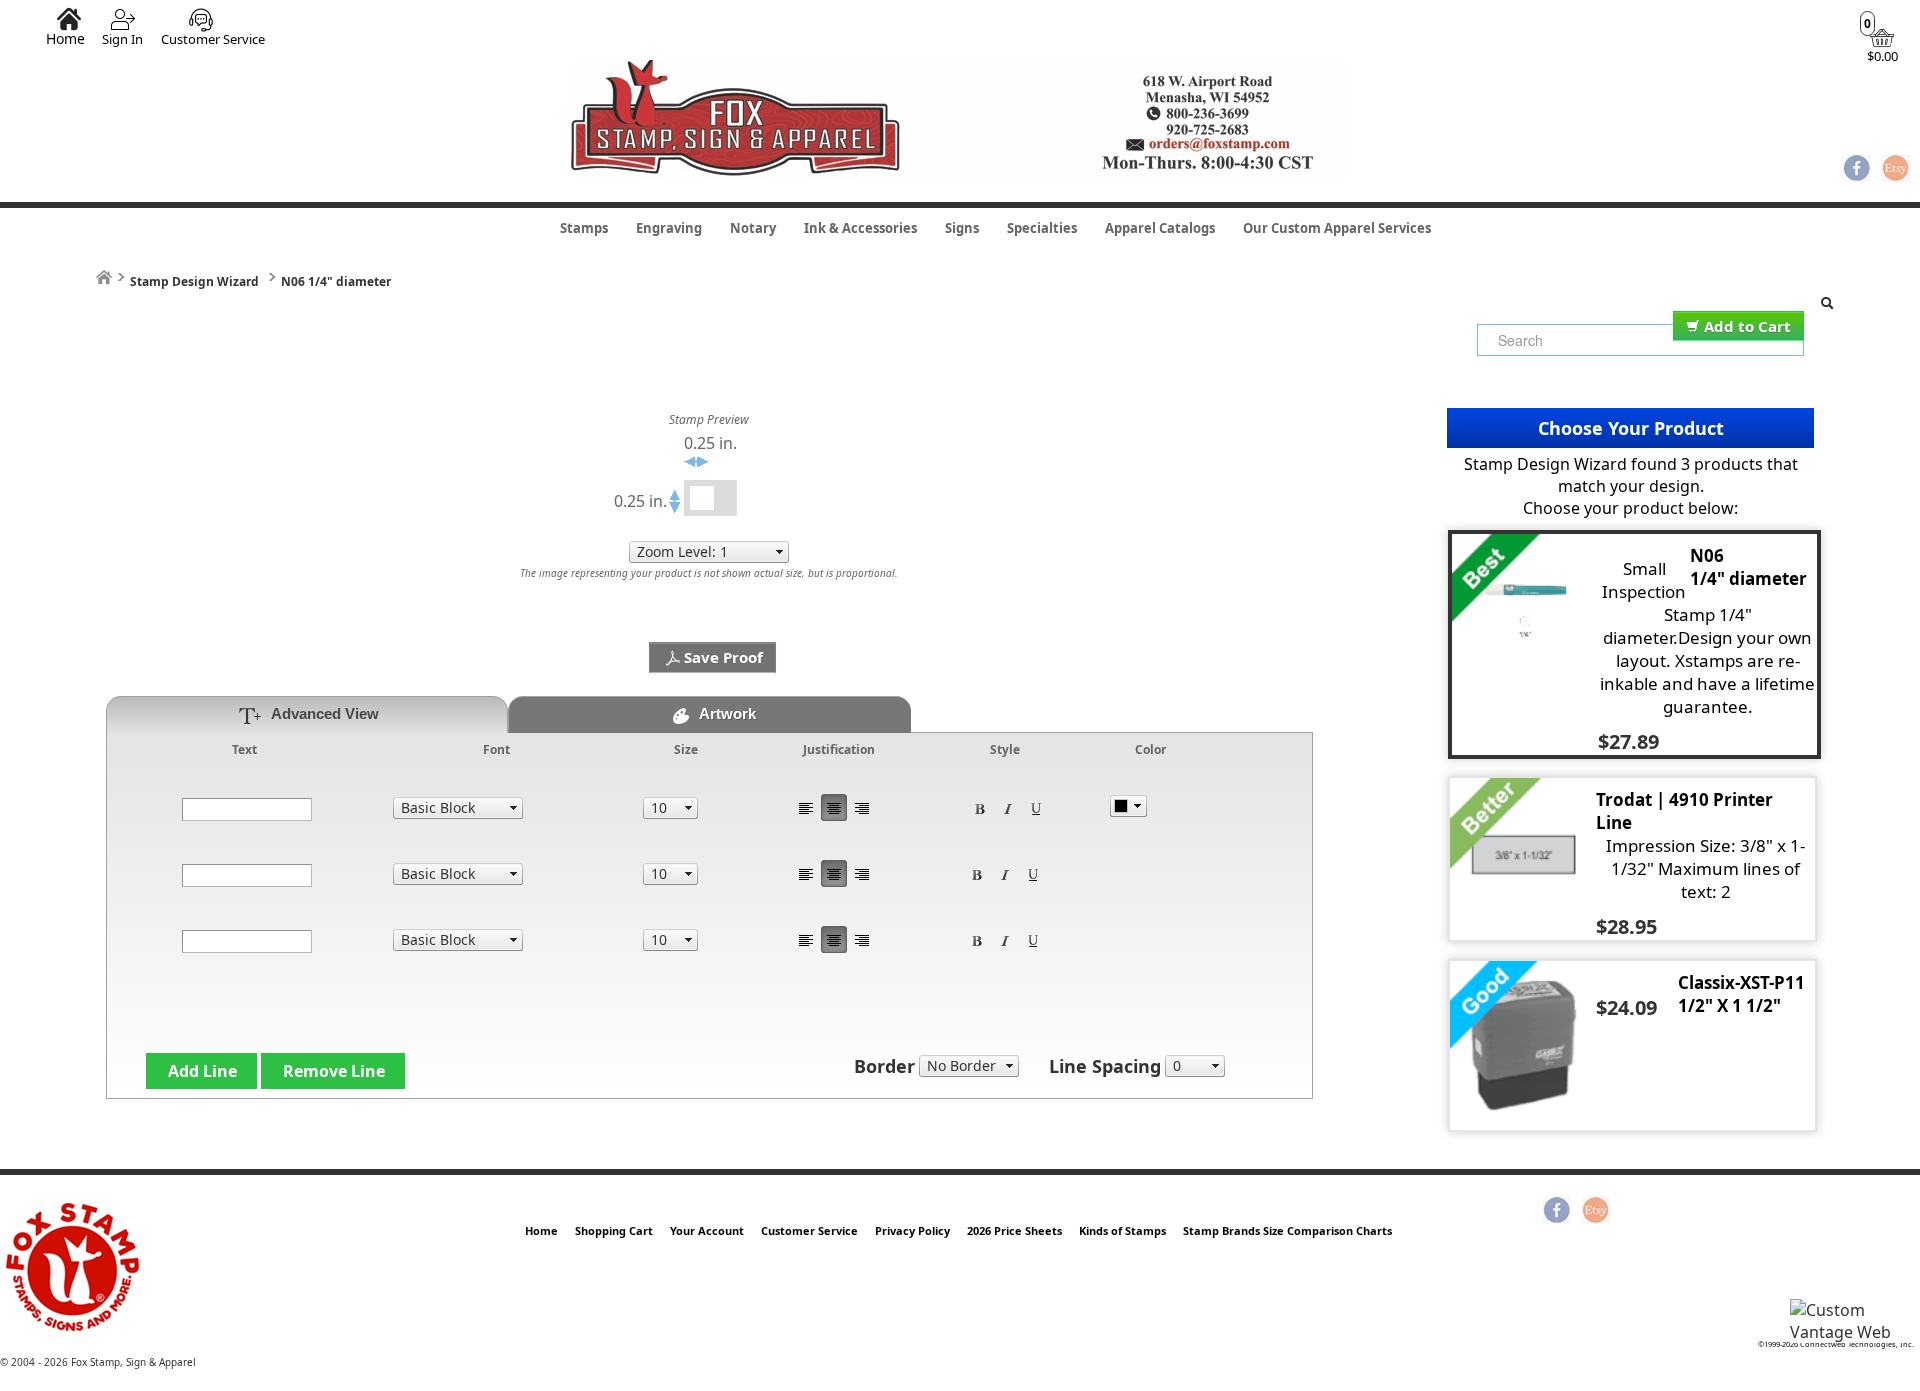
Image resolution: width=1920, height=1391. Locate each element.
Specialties (1042, 228)
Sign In (122, 39)
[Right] (862, 807)
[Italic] (1008, 807)
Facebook (1857, 170)
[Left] (806, 807)
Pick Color (1128, 806)
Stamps (584, 228)
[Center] (834, 807)
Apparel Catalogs (1160, 228)
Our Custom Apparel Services (1337, 228)
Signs (962, 228)
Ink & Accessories (860, 228)
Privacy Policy (912, 1230)
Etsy (1896, 170)
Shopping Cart (614, 1230)
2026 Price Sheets (1014, 1230)
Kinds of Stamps (1122, 1230)
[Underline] (1036, 807)
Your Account (707, 1230)
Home (65, 38)
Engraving (669, 228)
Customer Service (213, 39)
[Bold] (980, 807)
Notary (753, 228)
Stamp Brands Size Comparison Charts (1287, 1230)
